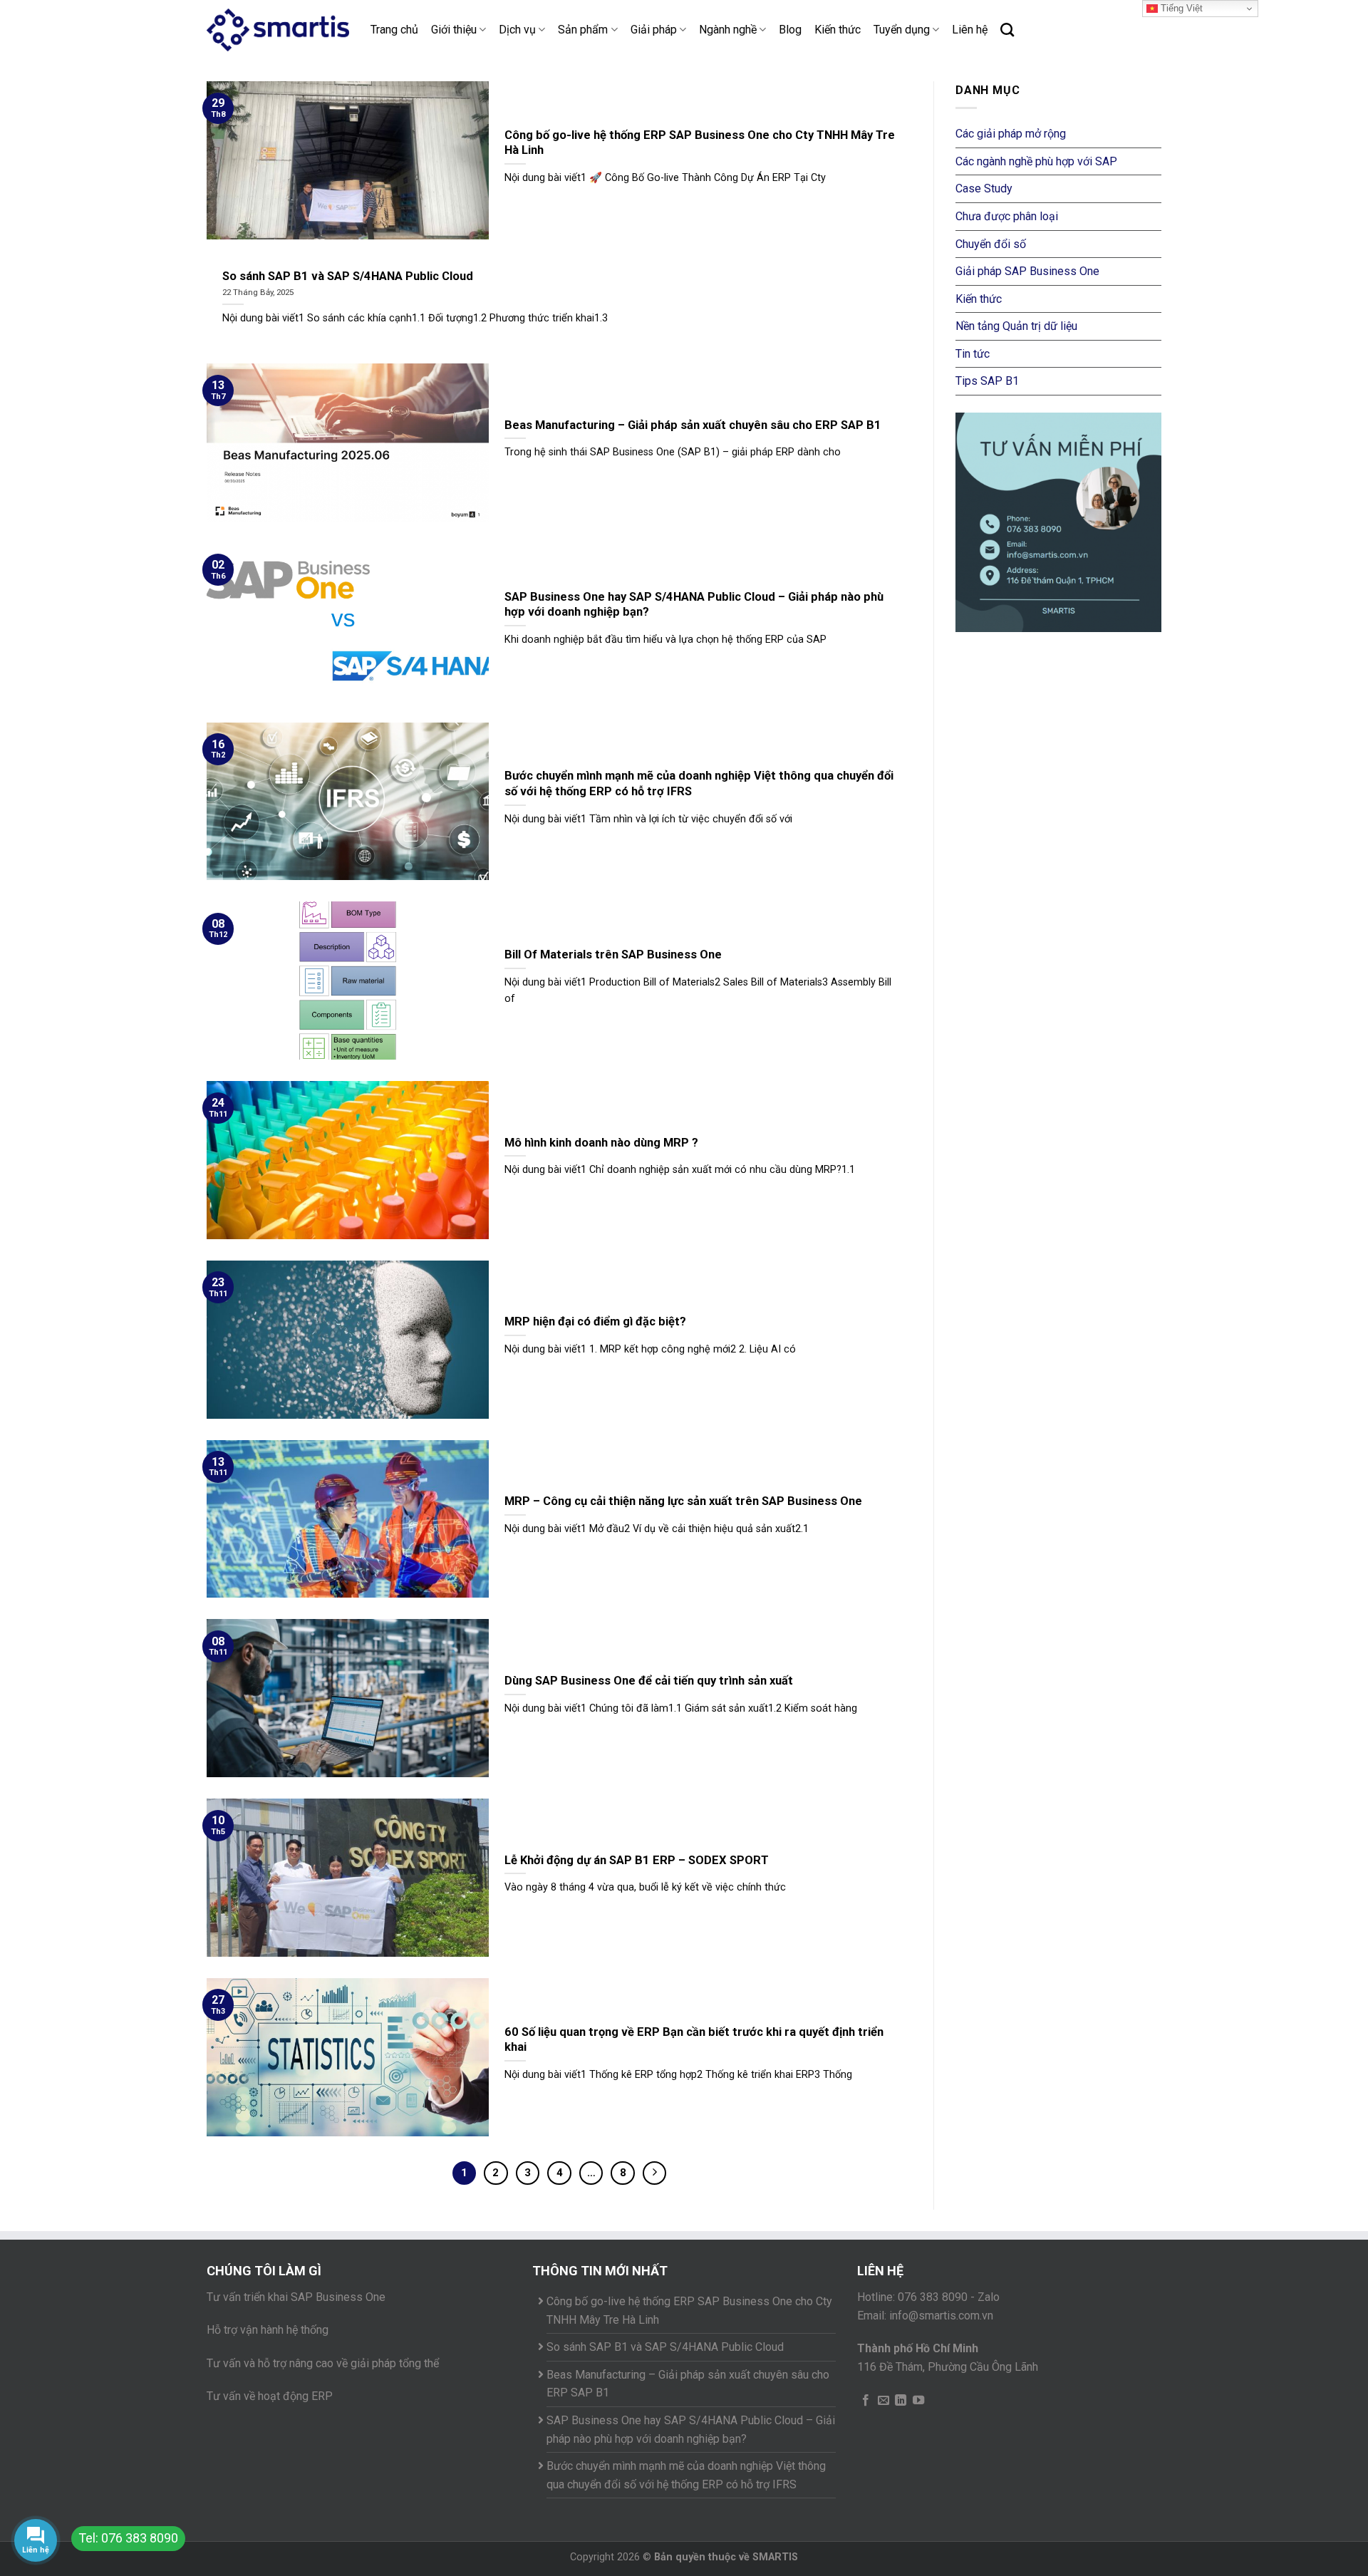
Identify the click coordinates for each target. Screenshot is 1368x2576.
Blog (790, 30)
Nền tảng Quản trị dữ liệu (1016, 326)
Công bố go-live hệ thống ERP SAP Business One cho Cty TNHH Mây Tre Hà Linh (689, 2311)
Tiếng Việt (1180, 8)
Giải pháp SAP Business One (1027, 271)
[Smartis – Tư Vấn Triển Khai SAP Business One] (278, 30)
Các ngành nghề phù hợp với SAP (1036, 161)
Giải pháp (654, 30)
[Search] (1007, 30)
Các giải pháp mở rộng (1011, 134)
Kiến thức (838, 30)
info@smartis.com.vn (941, 2316)
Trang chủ (394, 30)
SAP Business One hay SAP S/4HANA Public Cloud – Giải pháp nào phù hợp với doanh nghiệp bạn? (691, 2430)
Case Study (984, 188)
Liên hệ (970, 30)
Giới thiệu (454, 30)
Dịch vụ (517, 30)
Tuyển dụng (902, 30)
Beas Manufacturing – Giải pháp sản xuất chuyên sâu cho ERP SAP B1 (688, 2384)
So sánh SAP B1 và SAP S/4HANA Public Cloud (665, 2347)
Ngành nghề (728, 30)
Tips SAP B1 (987, 381)
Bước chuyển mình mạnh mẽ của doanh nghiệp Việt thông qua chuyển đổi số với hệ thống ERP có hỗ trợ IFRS (686, 2475)
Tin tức (973, 354)
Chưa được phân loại (1007, 216)
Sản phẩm (583, 30)
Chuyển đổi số (991, 244)
